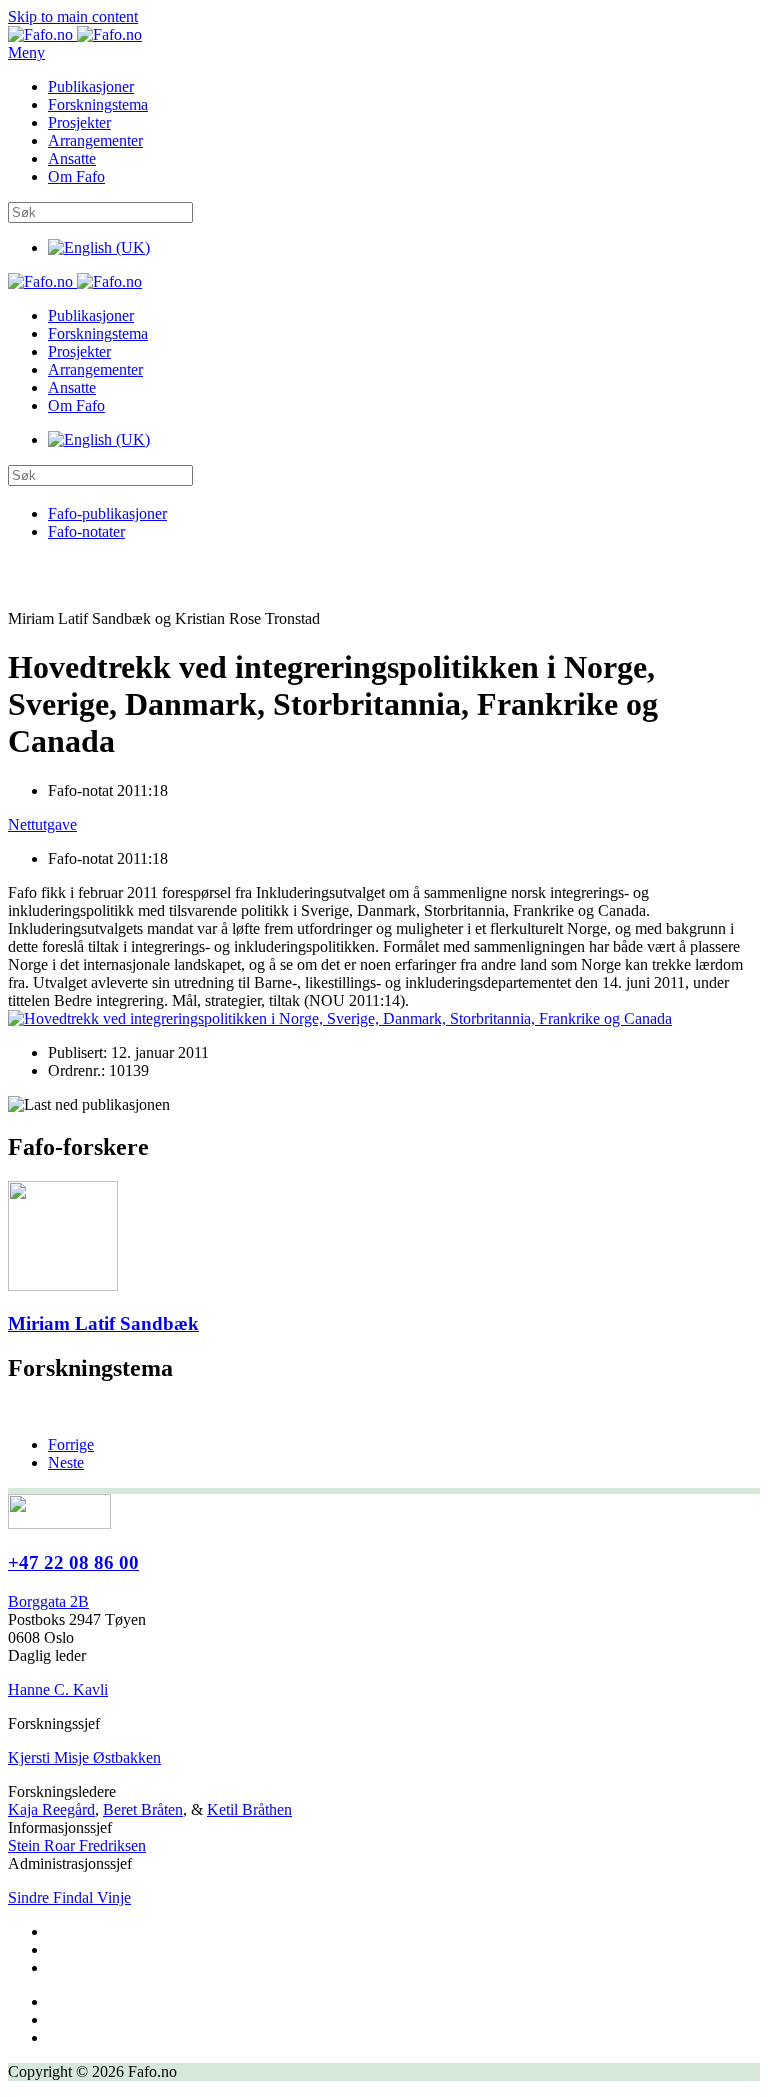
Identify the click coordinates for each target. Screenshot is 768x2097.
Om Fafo (76, 176)
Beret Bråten (143, 1809)
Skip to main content (73, 16)
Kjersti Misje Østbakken (84, 1757)
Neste (66, 1462)
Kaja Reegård (51, 1809)
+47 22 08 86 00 (73, 1562)
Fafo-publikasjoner (107, 513)
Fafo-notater (86, 531)
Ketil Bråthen (249, 1809)
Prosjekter (79, 122)
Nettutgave (42, 824)
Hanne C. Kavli (58, 1689)
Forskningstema (98, 104)
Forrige (71, 1444)
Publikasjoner (91, 86)
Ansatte (72, 158)
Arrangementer (95, 140)
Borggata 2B (48, 1601)
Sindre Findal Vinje (69, 1897)
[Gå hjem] (75, 34)
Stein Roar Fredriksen (77, 1845)
